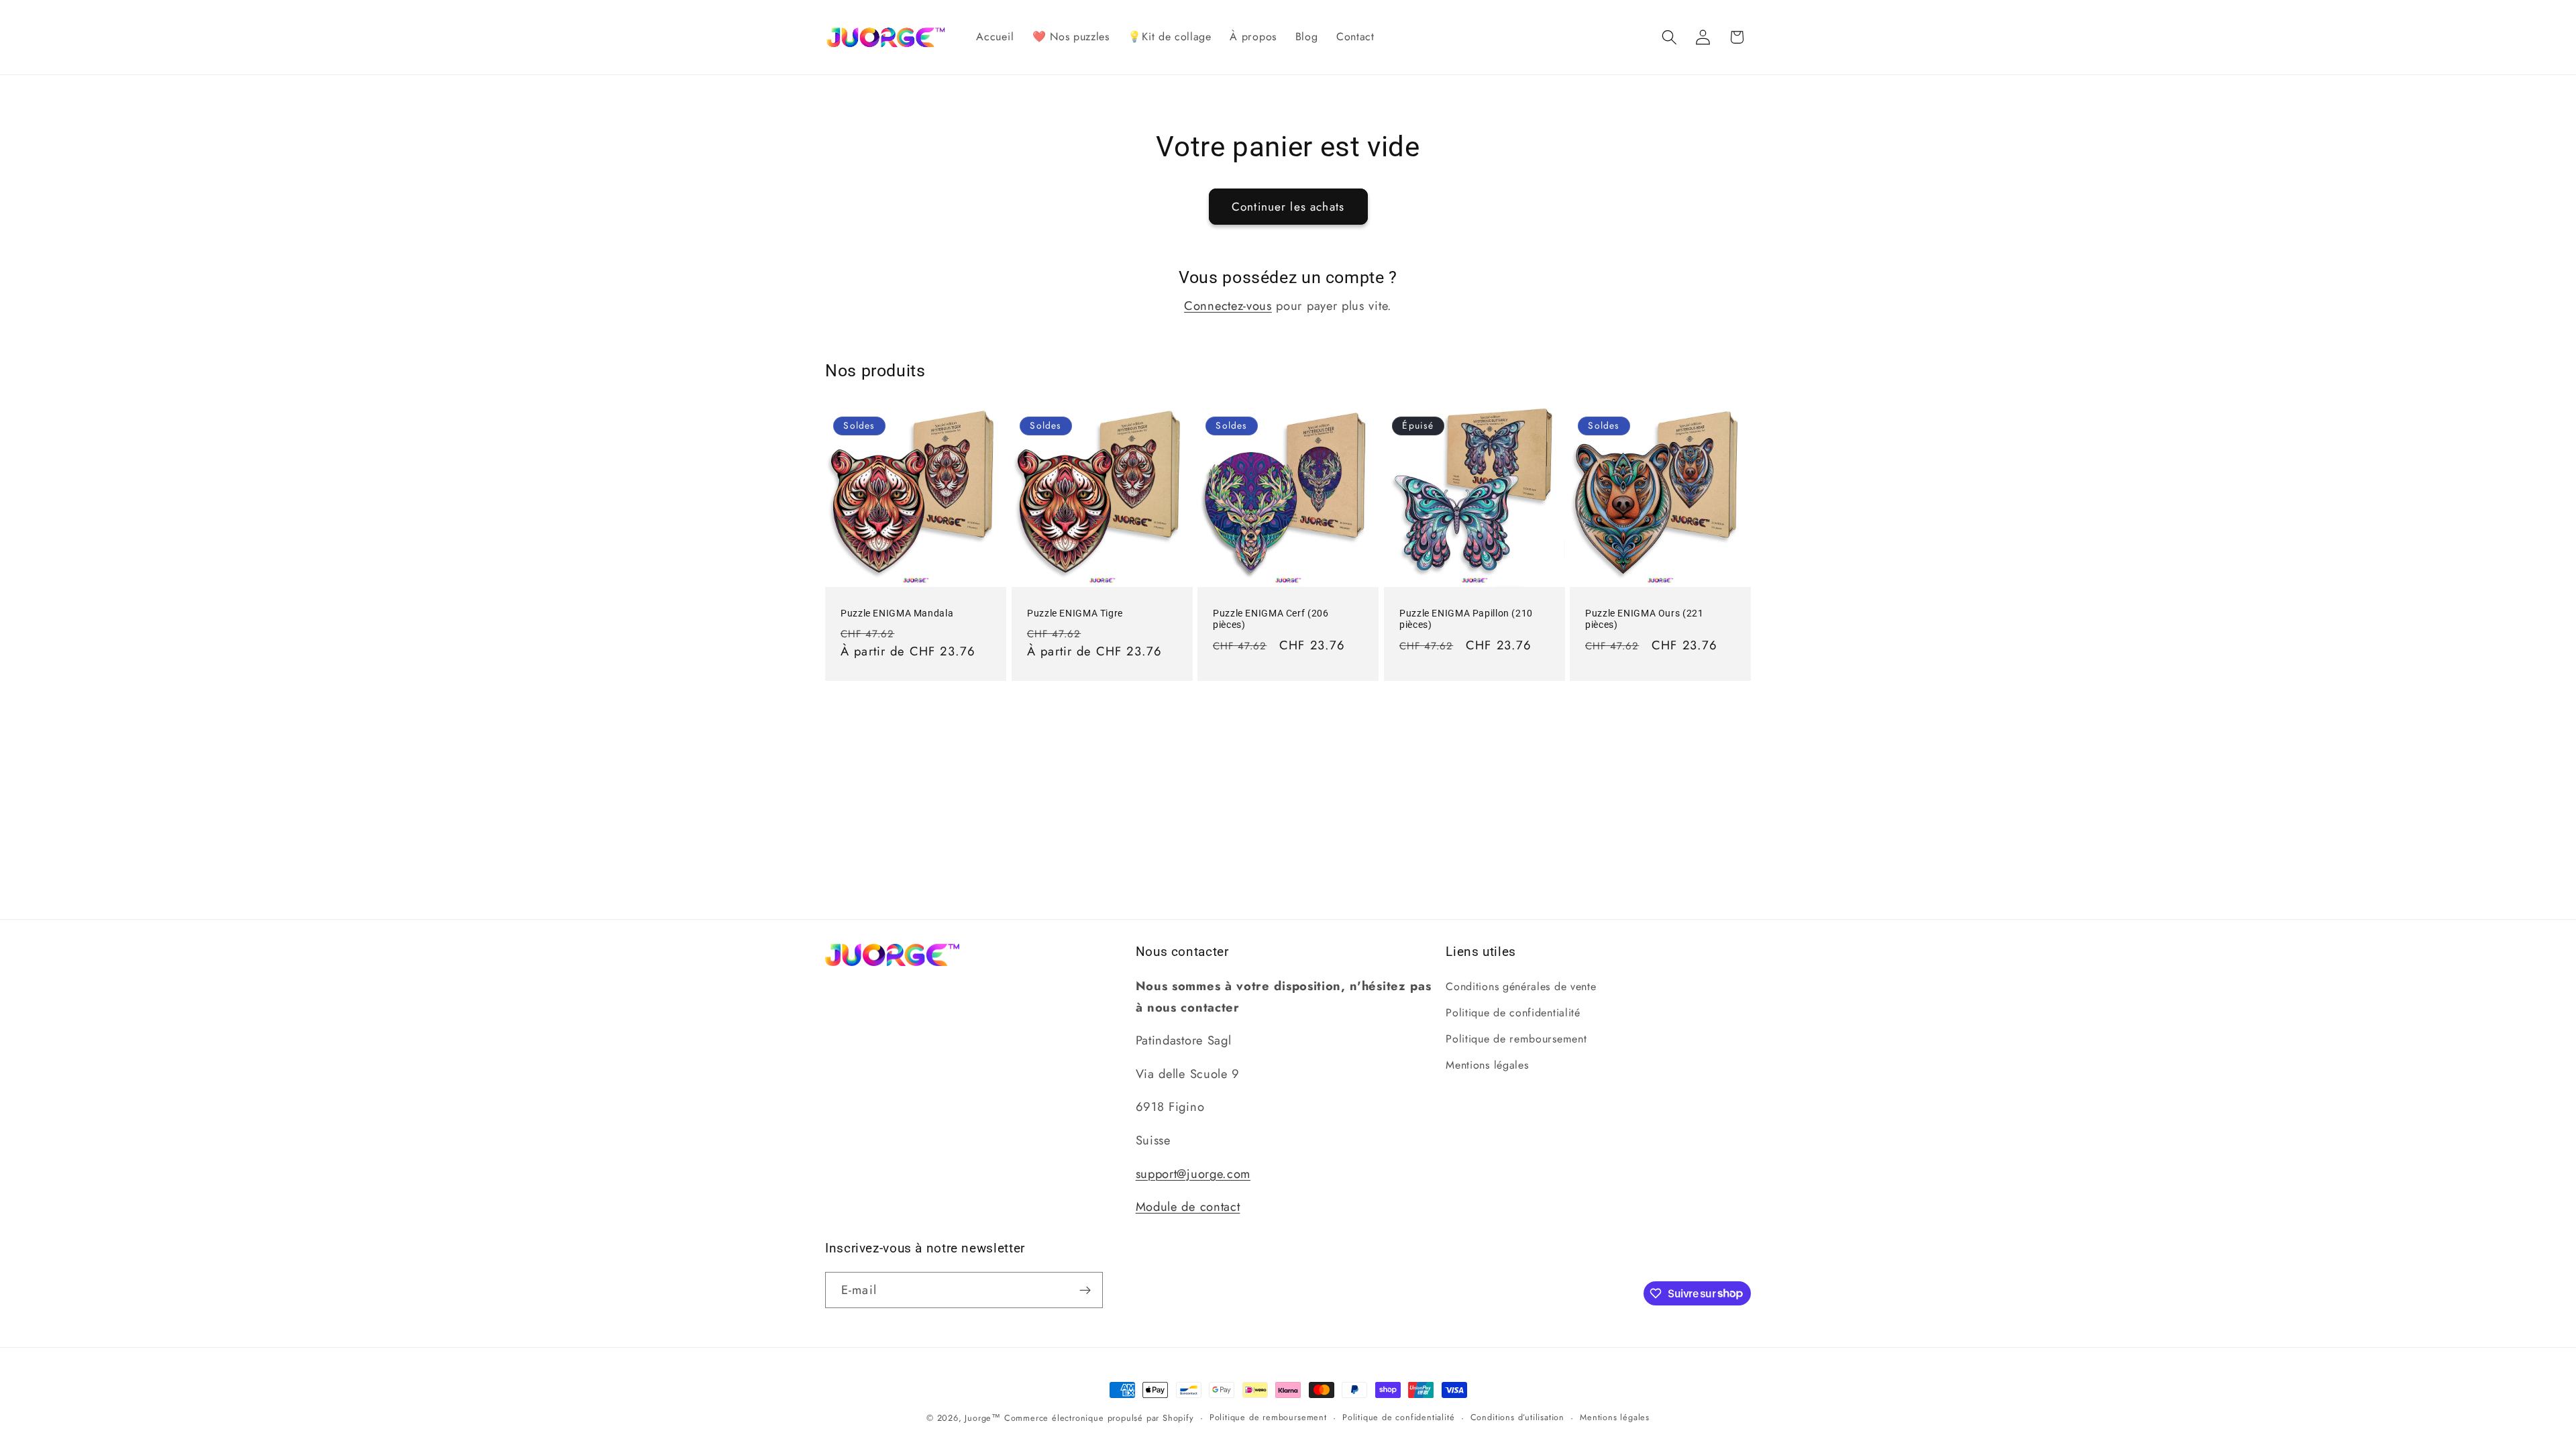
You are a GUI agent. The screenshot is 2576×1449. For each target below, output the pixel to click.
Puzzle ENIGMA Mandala (897, 612)
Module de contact (1188, 1206)
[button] (1669, 37)
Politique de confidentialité (1513, 1013)
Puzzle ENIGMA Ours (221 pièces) (1645, 619)
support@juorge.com (1193, 1174)
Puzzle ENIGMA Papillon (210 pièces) (1466, 619)
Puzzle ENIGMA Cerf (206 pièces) (1271, 619)
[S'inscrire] (1085, 1290)
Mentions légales (1487, 1065)
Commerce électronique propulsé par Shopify (1099, 1418)
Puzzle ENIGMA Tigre (1075, 612)
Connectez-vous (1228, 306)
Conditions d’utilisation (1517, 1417)
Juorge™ (983, 1418)
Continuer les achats (1288, 207)
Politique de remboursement (1516, 1039)
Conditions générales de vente (1521, 986)
